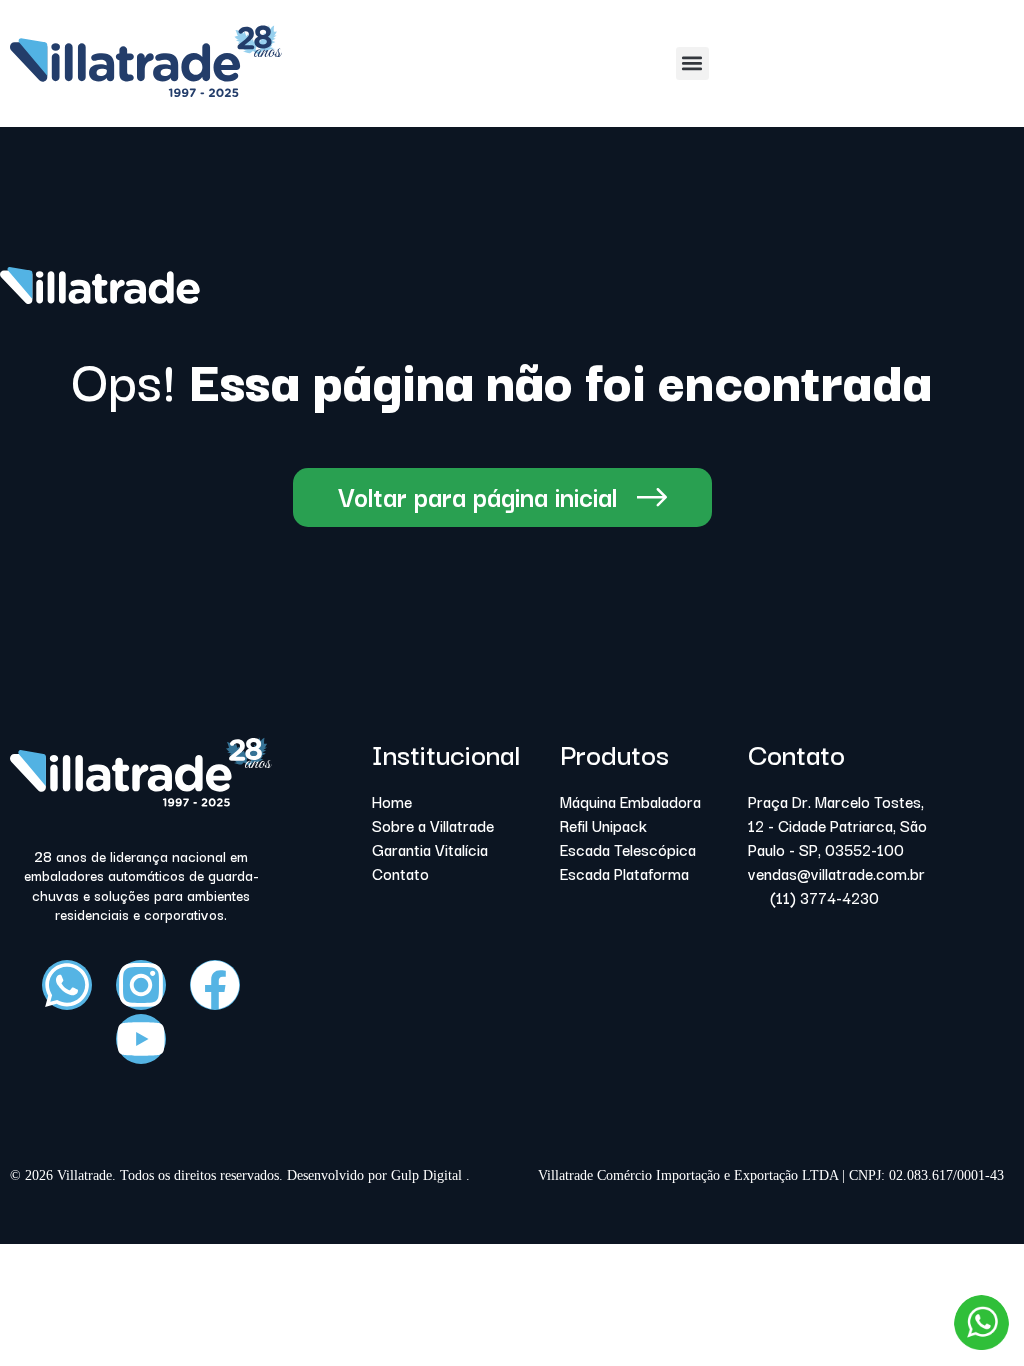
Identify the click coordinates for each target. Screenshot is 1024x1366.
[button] (692, 63)
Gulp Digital (428, 1175)
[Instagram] (141, 985)
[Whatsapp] (67, 985)
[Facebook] (215, 985)
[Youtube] (141, 1039)
